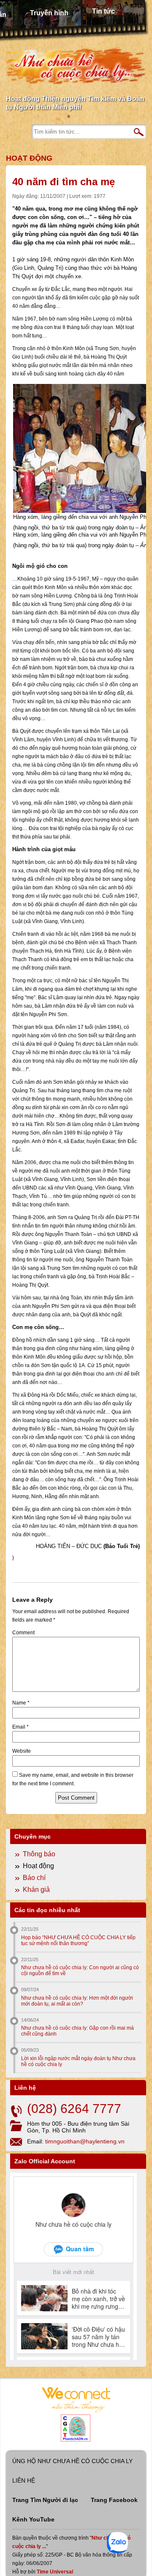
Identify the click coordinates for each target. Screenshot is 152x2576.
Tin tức (103, 11)
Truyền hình (49, 13)
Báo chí (34, 1878)
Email (20, 1727)
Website (22, 1751)
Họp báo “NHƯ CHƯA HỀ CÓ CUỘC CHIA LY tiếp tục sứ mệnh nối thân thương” (78, 1940)
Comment (23, 1633)
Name (21, 1703)
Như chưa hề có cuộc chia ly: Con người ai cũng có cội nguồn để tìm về (80, 1970)
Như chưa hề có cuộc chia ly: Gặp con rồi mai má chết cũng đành (77, 2031)
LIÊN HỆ (24, 2480)
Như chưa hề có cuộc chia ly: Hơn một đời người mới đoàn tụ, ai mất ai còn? (77, 2001)
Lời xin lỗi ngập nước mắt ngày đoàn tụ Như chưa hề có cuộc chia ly (78, 2061)
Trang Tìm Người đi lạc (45, 2500)
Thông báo (39, 1854)
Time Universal (55, 2572)
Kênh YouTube (33, 2519)
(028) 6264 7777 (74, 2109)
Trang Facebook (114, 2500)
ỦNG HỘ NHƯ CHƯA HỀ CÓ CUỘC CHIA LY (72, 2461)
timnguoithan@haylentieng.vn (85, 2141)
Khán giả (36, 1890)
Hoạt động (29, 158)
